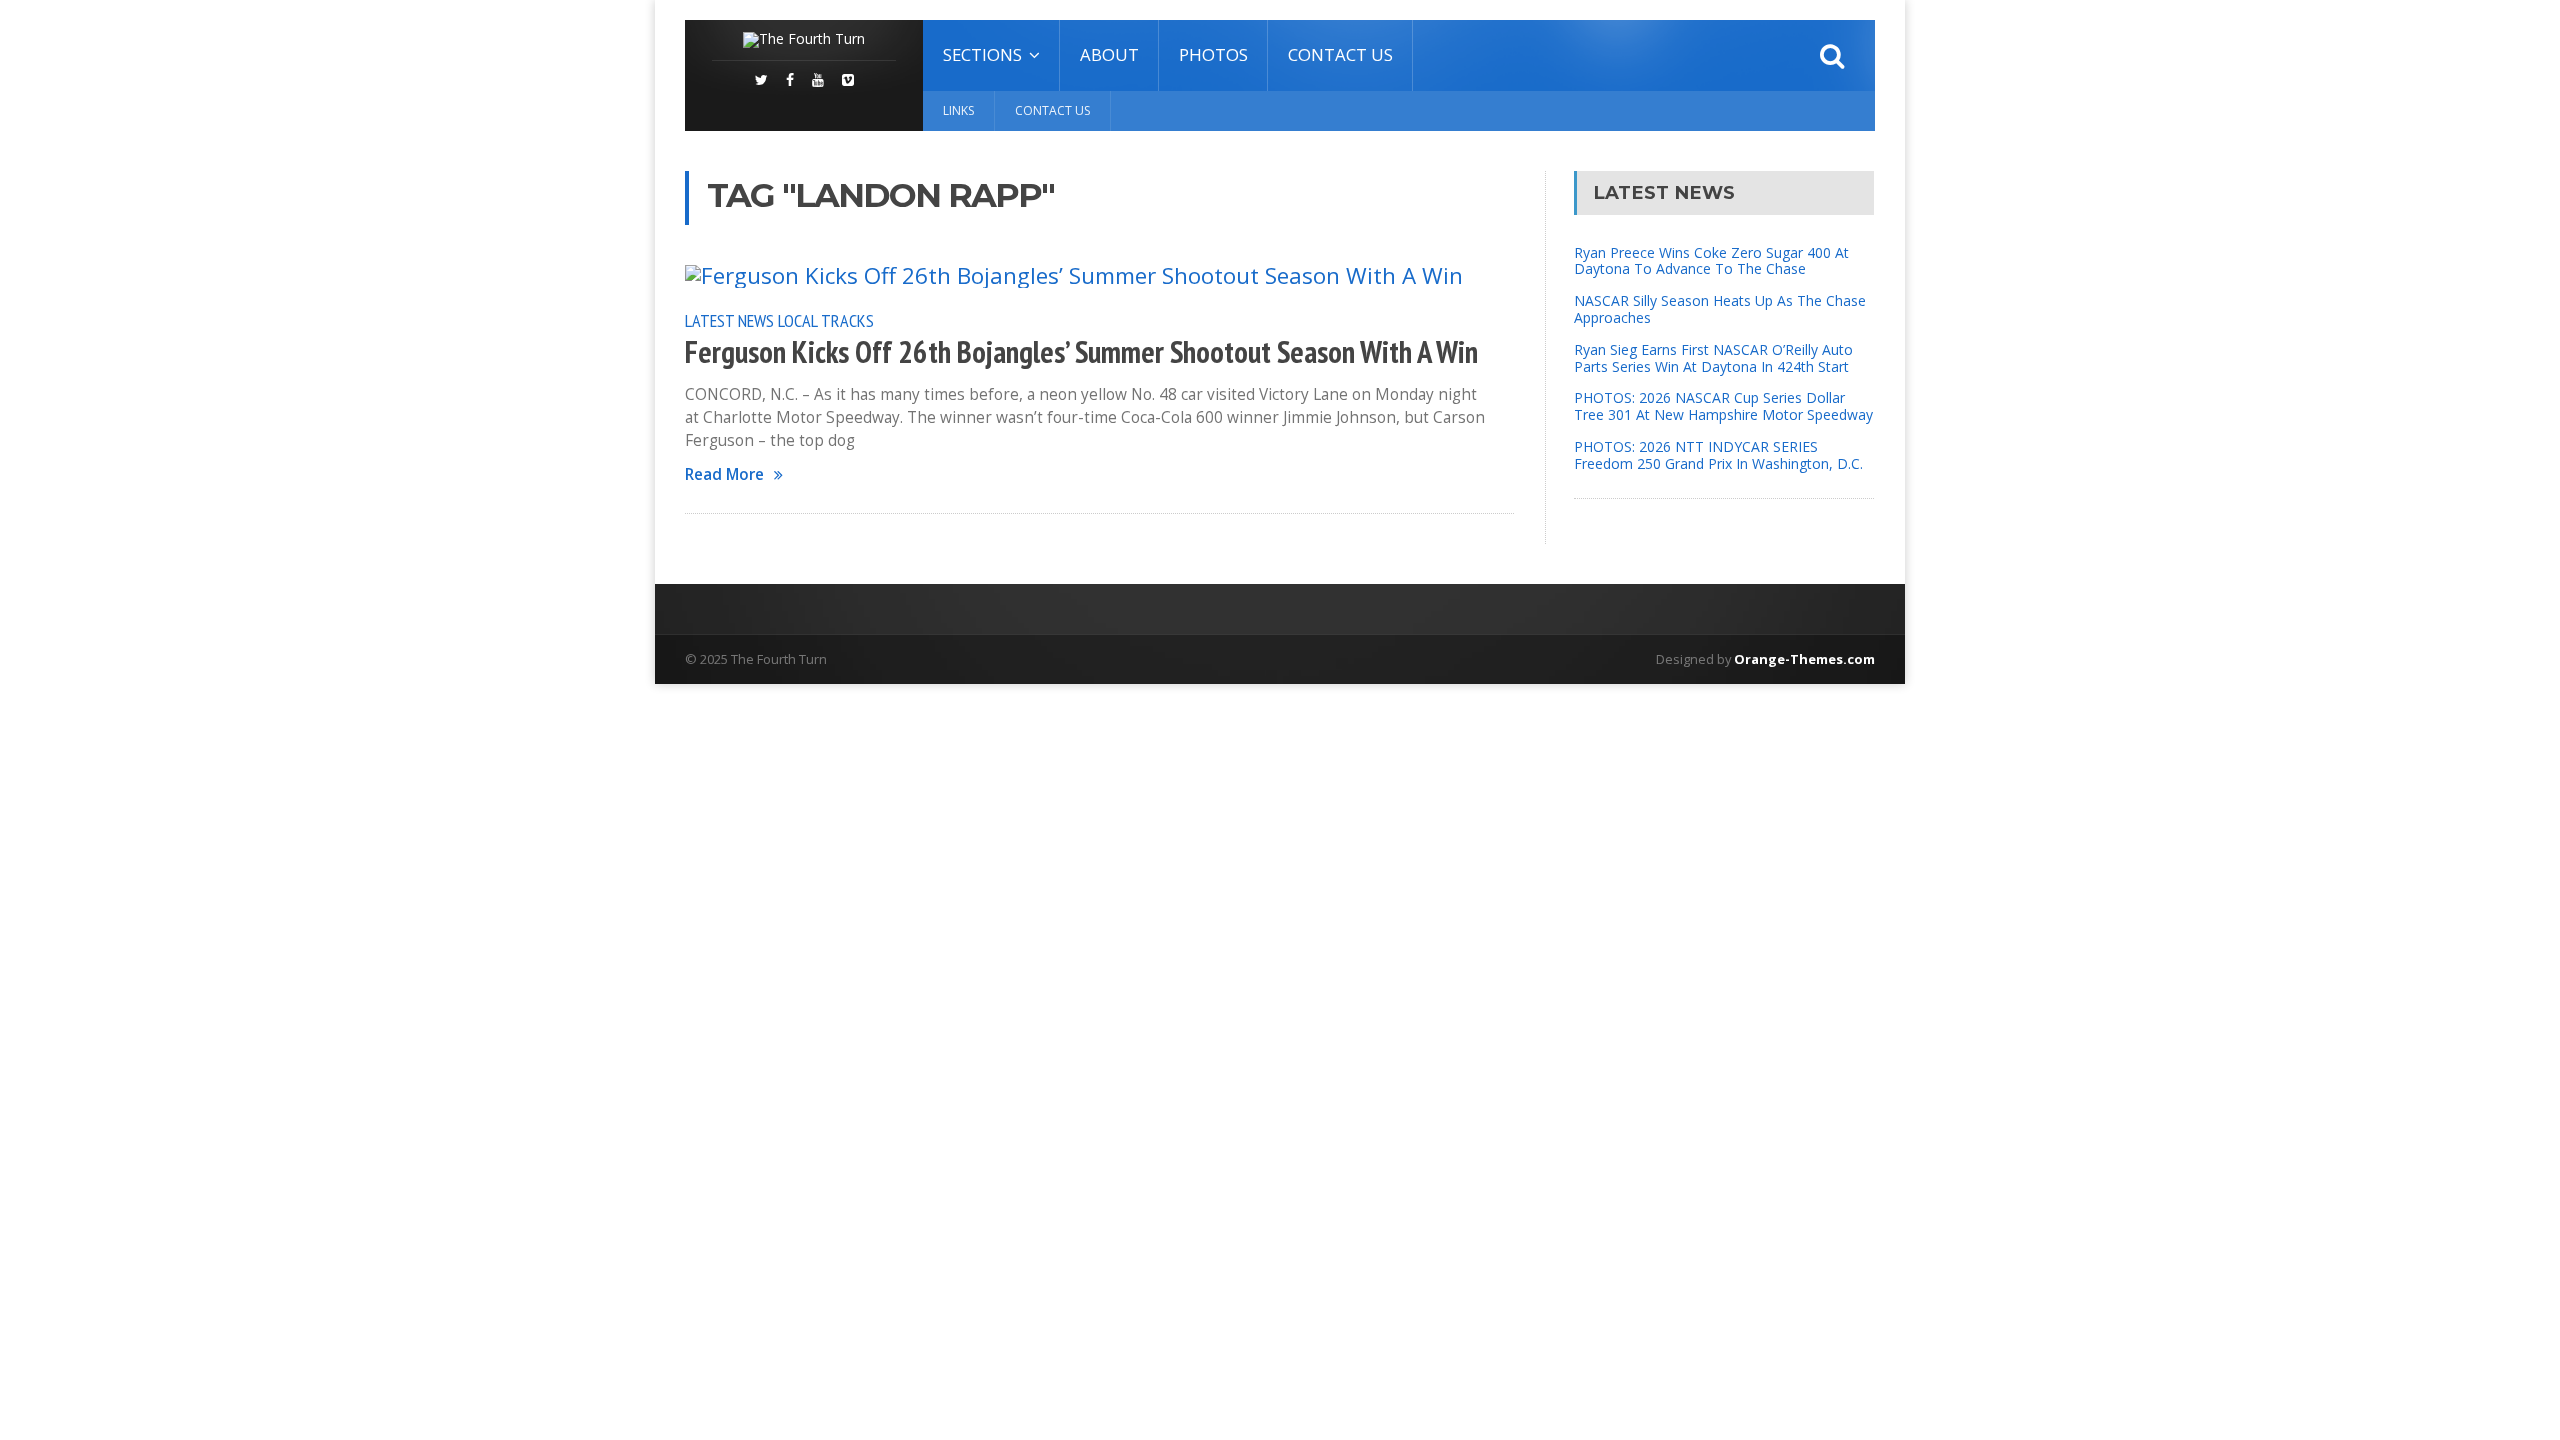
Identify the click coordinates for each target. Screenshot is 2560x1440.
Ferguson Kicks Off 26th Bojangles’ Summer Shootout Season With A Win (1081, 352)
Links (958, 110)
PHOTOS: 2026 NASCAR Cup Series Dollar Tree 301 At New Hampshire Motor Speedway (1723, 406)
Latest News (729, 320)
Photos (1213, 54)
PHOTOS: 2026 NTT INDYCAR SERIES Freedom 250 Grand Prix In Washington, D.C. (1718, 455)
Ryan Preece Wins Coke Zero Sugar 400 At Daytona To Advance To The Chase (1711, 261)
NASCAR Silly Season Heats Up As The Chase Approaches (1720, 309)
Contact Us (1340, 54)
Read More (724, 474)
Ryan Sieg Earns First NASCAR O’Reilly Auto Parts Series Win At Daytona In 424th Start (1713, 358)
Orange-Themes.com (1804, 659)
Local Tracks (826, 320)
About (1109, 54)
